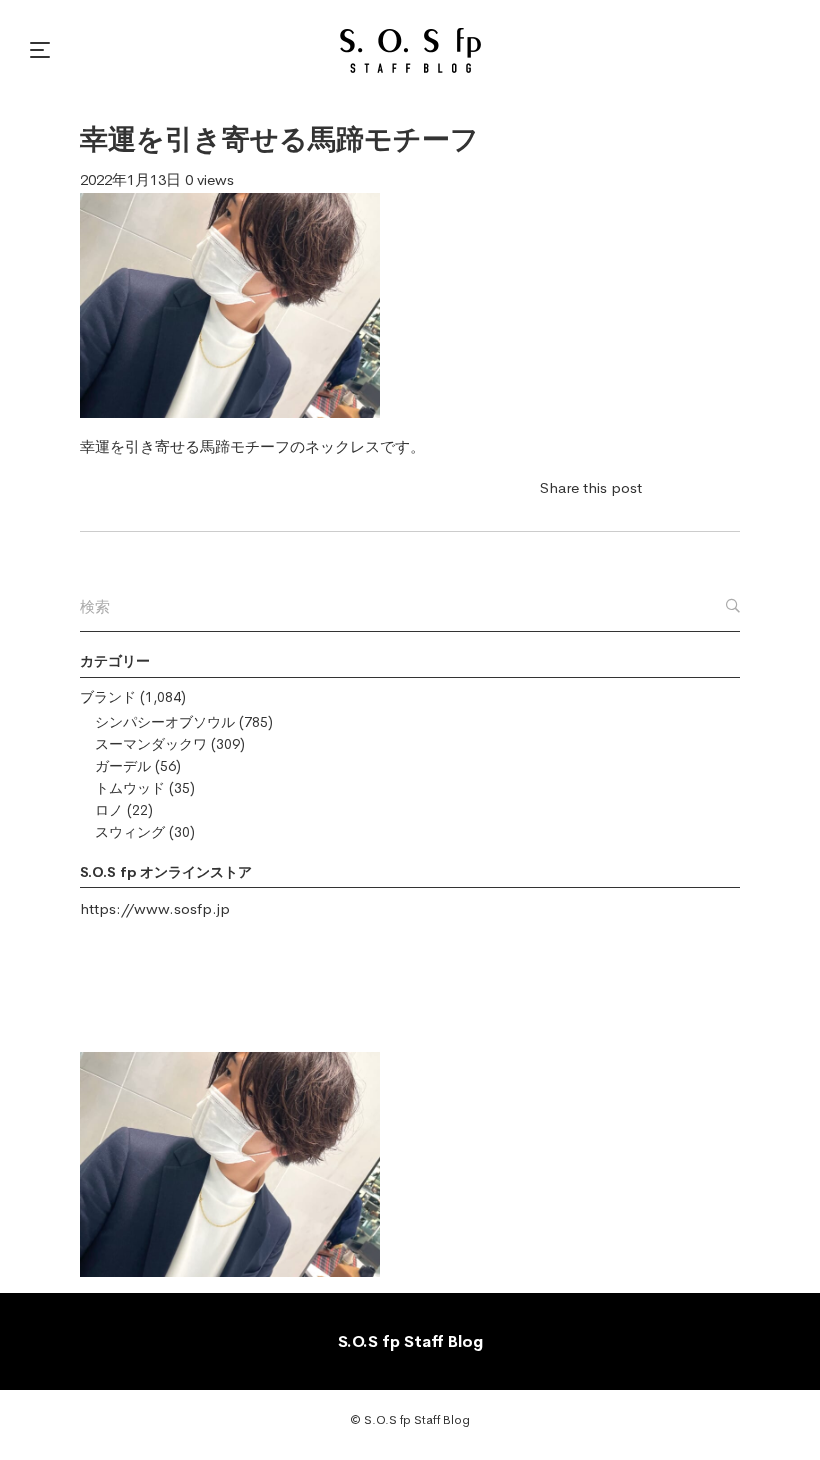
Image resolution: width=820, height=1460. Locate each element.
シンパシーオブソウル (165, 722)
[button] (43, 50)
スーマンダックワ (151, 744)
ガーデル (123, 766)
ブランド (108, 697)
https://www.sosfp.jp (155, 908)
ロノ (109, 810)
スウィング (130, 832)
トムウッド (130, 788)
